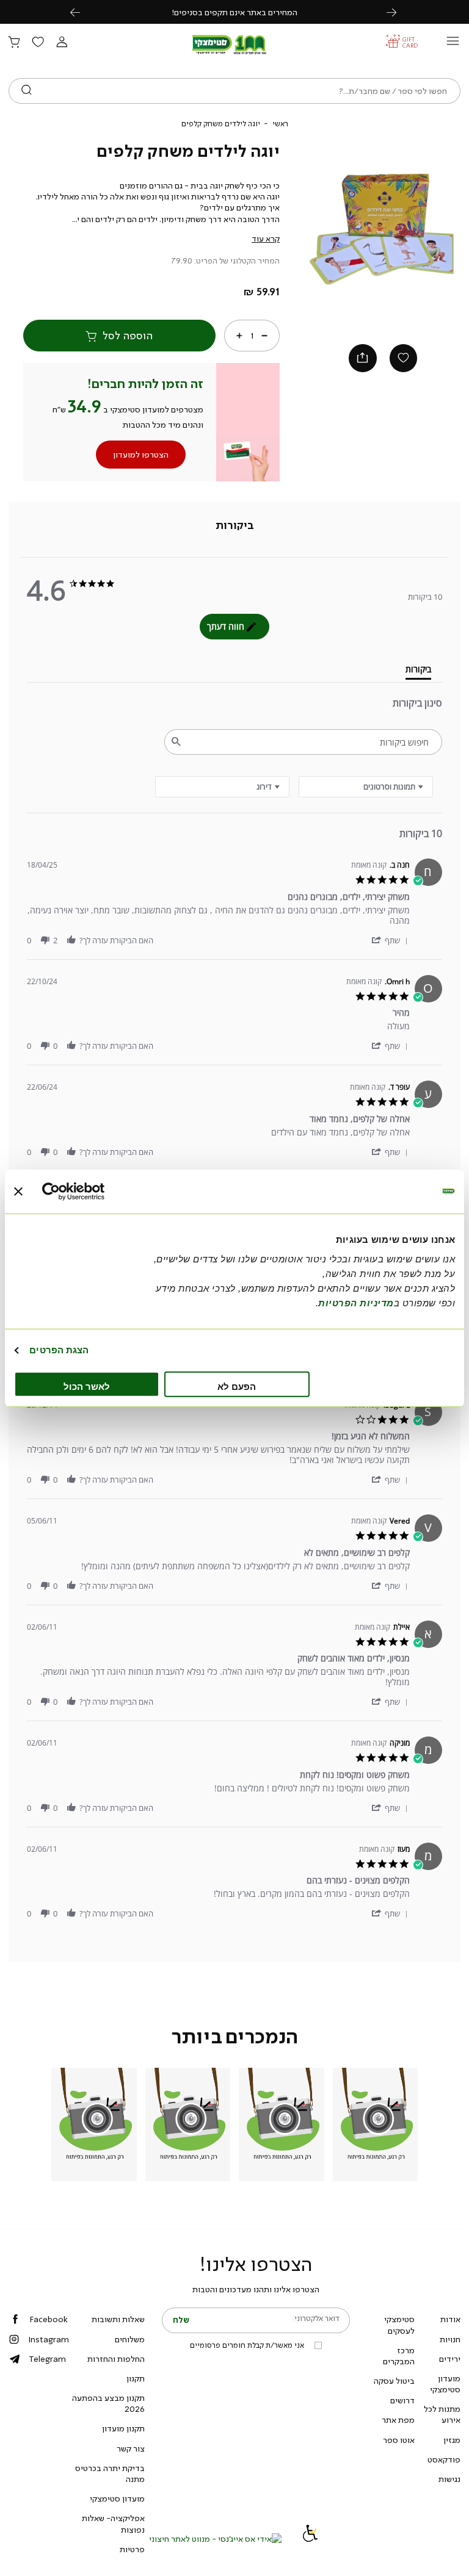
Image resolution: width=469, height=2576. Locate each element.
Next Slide (443, 232)
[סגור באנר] (18, 1192)
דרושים (402, 2400)
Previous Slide (322, 232)
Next (398, 12)
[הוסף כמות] (239, 336)
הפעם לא (237, 1386)
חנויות (450, 2339)
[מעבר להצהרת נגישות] (310, 2539)
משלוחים (130, 2339)
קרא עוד (266, 239)
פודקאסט (444, 2459)
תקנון (136, 2378)
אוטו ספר (399, 2440)
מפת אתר (398, 2420)
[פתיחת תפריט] (453, 44)
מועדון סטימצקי (445, 2384)
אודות (450, 2319)
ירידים (450, 2359)
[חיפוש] (27, 91)
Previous (82, 12)
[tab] (235, 526)
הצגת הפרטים (59, 1350)
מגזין (452, 2440)
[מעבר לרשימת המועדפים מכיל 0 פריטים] (38, 43)
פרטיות (132, 2549)
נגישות (449, 2479)
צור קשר (131, 2448)
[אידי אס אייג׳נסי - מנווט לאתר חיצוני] (215, 2539)
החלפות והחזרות (116, 2359)
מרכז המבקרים (399, 2356)
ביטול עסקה (394, 2381)
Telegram (47, 2359)
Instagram (49, 2339)
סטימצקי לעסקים (399, 2325)
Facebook (49, 2319)
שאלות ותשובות (118, 2319)
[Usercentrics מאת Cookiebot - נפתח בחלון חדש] (96, 1192)
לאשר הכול (87, 1386)
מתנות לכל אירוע (442, 2414)
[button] (62, 43)
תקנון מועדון (123, 2428)
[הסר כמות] (264, 336)
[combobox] (222, 787)
